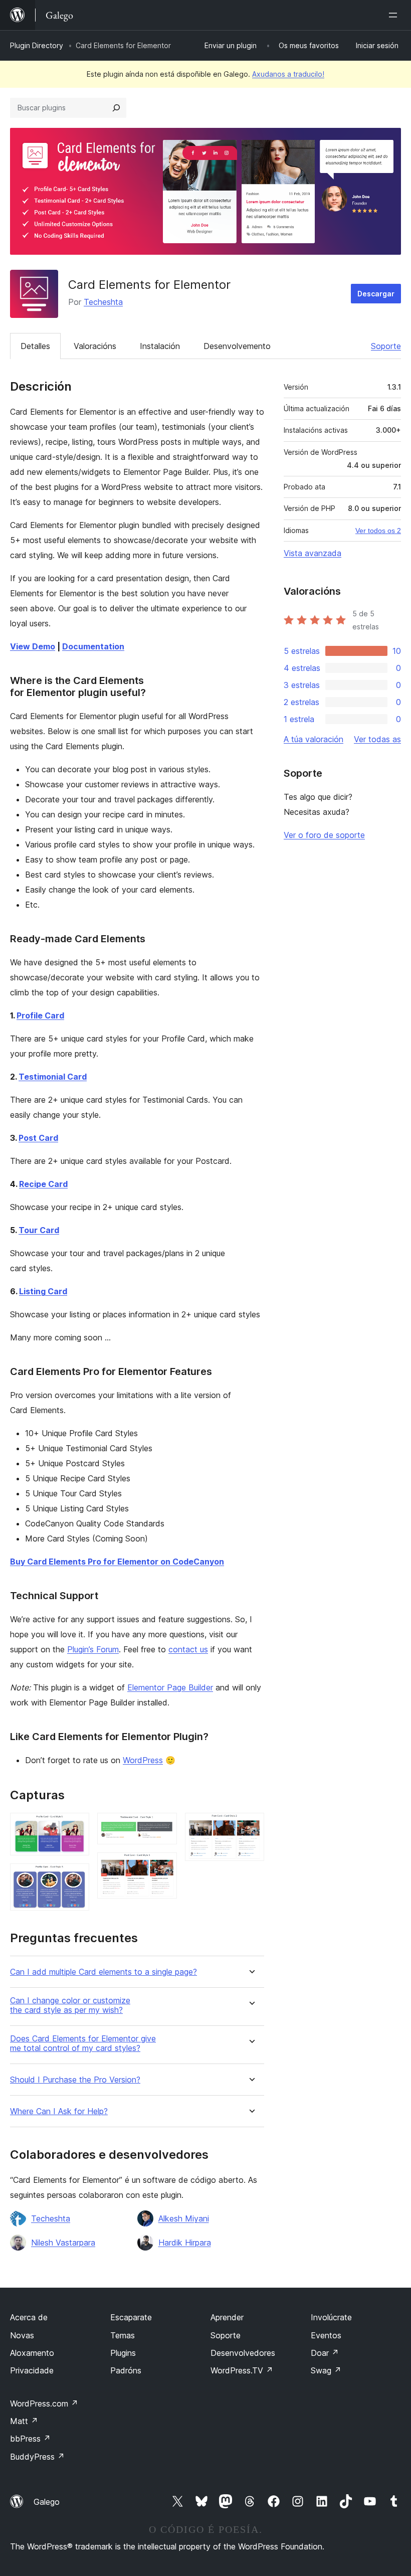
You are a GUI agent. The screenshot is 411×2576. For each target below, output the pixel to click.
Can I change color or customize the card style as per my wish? (70, 2005)
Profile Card (40, 1015)
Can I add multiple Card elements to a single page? (104, 1972)
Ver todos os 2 (378, 531)
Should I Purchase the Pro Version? (75, 2080)
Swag (326, 2370)
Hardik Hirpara (185, 2243)
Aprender (227, 2317)
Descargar (376, 294)
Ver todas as (377, 739)
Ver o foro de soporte (324, 835)
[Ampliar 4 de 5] (163, 1866)
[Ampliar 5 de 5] (251, 1826)
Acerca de (29, 2317)
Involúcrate (331, 2317)
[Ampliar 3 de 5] (163, 1826)
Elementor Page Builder (170, 1687)
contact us (188, 1649)
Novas (22, 2335)
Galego (47, 2502)
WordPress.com (44, 2403)
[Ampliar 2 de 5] (76, 1877)
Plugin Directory (37, 45)
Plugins (123, 2353)
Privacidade (32, 2370)
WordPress (143, 1760)
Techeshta (103, 302)
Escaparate (131, 2317)
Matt (24, 2421)
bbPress (30, 2439)
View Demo (33, 646)
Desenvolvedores (243, 2353)
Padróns (126, 2370)
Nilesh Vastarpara (63, 2243)
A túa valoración (314, 739)
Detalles (35, 346)
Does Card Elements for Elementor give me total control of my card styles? (83, 2043)
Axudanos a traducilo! (288, 74)
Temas (123, 2335)
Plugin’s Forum (93, 1649)
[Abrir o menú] (395, 15)
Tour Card (39, 1230)
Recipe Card (43, 1184)
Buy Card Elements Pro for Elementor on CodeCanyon (117, 1562)
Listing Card (43, 1291)
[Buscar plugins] (116, 108)
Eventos (326, 2335)
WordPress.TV (242, 2370)
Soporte (386, 346)
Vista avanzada (313, 553)
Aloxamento (32, 2353)
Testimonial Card (53, 1077)
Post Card (38, 1138)
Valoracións (95, 346)
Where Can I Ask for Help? (59, 2111)
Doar (325, 2353)
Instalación (160, 346)
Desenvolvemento (237, 346)
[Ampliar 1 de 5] (76, 1826)
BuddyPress (37, 2457)
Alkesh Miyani (184, 2218)
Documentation (93, 646)
